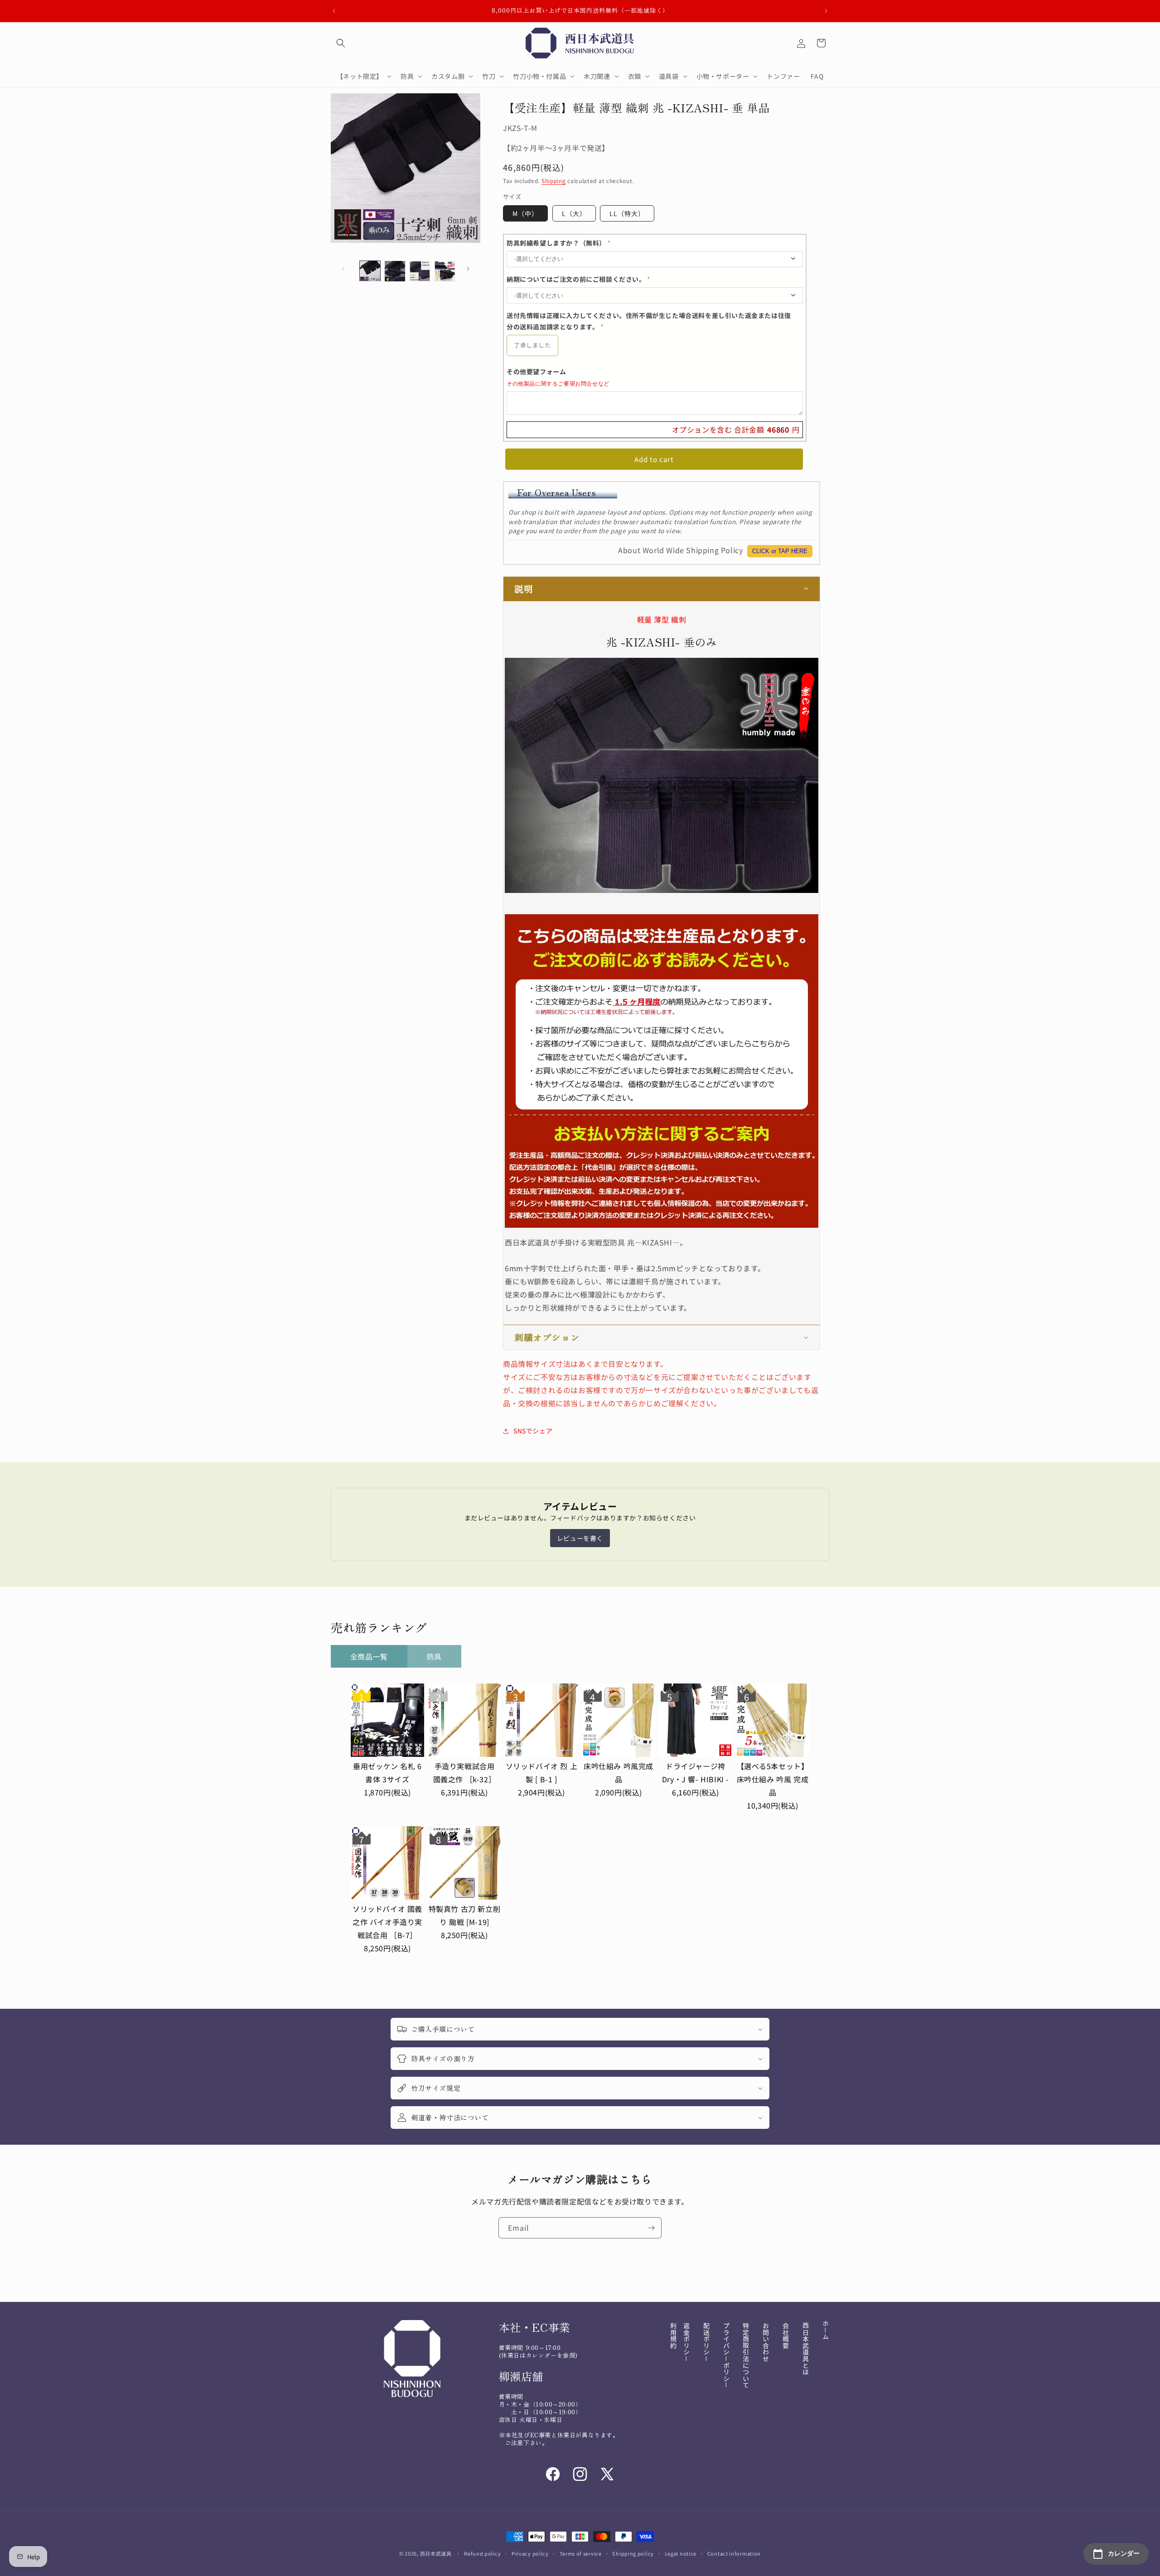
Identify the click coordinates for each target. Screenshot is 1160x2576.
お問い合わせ (766, 2342)
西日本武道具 (436, 2553)
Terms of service (581, 2553)
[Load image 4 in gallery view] (445, 271)
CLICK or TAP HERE (780, 551)
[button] (341, 43)
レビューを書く (580, 1538)
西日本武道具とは (806, 2349)
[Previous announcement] (334, 11)
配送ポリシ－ (706, 2342)
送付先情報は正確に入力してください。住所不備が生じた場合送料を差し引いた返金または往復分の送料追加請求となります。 (649, 321)
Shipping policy (633, 2553)
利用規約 (673, 2335)
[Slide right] (468, 269)
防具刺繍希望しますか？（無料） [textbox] (559, 243)
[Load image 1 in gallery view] (370, 271)
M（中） (525, 213)
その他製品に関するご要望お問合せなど (558, 384)
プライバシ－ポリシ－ (726, 2355)
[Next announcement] (826, 11)
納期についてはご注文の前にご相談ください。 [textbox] (579, 279)
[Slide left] (343, 269)
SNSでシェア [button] (533, 1431)
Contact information (734, 2553)
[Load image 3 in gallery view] (420, 271)
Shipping (554, 181)
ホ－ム (826, 2330)
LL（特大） (627, 213)
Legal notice (681, 2553)
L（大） (574, 213)
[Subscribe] (651, 2228)
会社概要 (786, 2335)
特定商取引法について (746, 2355)
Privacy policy (530, 2553)
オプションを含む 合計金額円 (736, 430)
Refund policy (482, 2553)
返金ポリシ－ (686, 2342)
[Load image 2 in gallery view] (395, 271)
